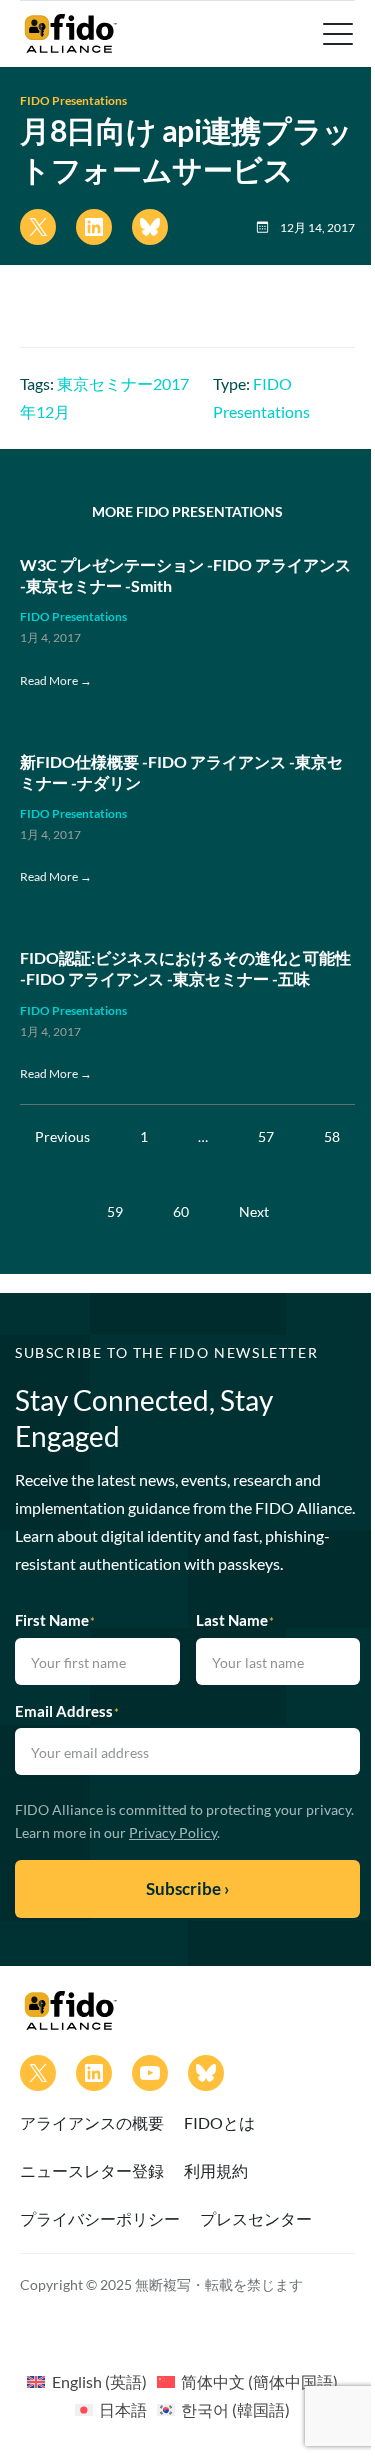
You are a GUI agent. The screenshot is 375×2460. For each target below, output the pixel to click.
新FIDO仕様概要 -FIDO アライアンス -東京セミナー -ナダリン (181, 772)
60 (181, 1211)
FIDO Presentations (73, 100)
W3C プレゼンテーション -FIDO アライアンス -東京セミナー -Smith (185, 575)
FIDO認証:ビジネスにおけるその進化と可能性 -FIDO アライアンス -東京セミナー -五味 (185, 968)
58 (332, 1136)
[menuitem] (86, 2381)
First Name (55, 1620)
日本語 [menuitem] (123, 2409)
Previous (62, 1136)
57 (266, 1136)
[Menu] (336, 34)
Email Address (67, 1711)
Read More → (56, 680)
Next (254, 1211)
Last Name (235, 1620)
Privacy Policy (173, 1832)
